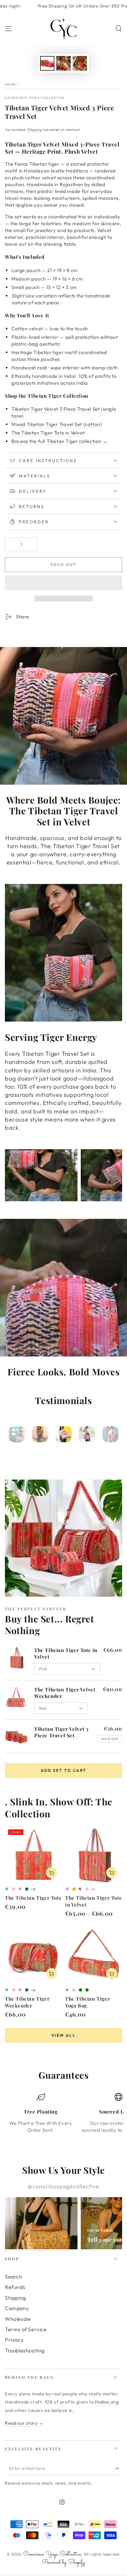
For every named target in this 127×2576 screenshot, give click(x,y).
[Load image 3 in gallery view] (80, 63)
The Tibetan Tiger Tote (33, 1898)
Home (10, 84)
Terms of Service (26, 2329)
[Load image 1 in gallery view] (47, 63)
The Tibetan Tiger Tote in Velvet (48, 433)
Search (14, 2277)
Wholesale (18, 2319)
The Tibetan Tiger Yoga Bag (87, 2002)
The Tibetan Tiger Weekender (27, 2002)
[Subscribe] (118, 2469)
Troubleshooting (25, 2350)
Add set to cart (64, 1770)
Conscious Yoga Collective (35, 98)
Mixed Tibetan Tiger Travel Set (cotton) (57, 424)
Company (17, 2308)
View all (63, 2035)
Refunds (15, 2287)
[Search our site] (119, 29)
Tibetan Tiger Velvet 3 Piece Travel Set (61, 1732)
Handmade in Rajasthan (55, 184)
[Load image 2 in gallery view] (63, 63)
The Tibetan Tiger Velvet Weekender (65, 1693)
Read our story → (24, 2423)
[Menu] (8, 29)
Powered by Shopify (63, 2562)
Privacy (14, 2340)
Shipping (35, 130)
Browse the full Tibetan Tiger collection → (59, 441)
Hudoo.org (107, 2402)
